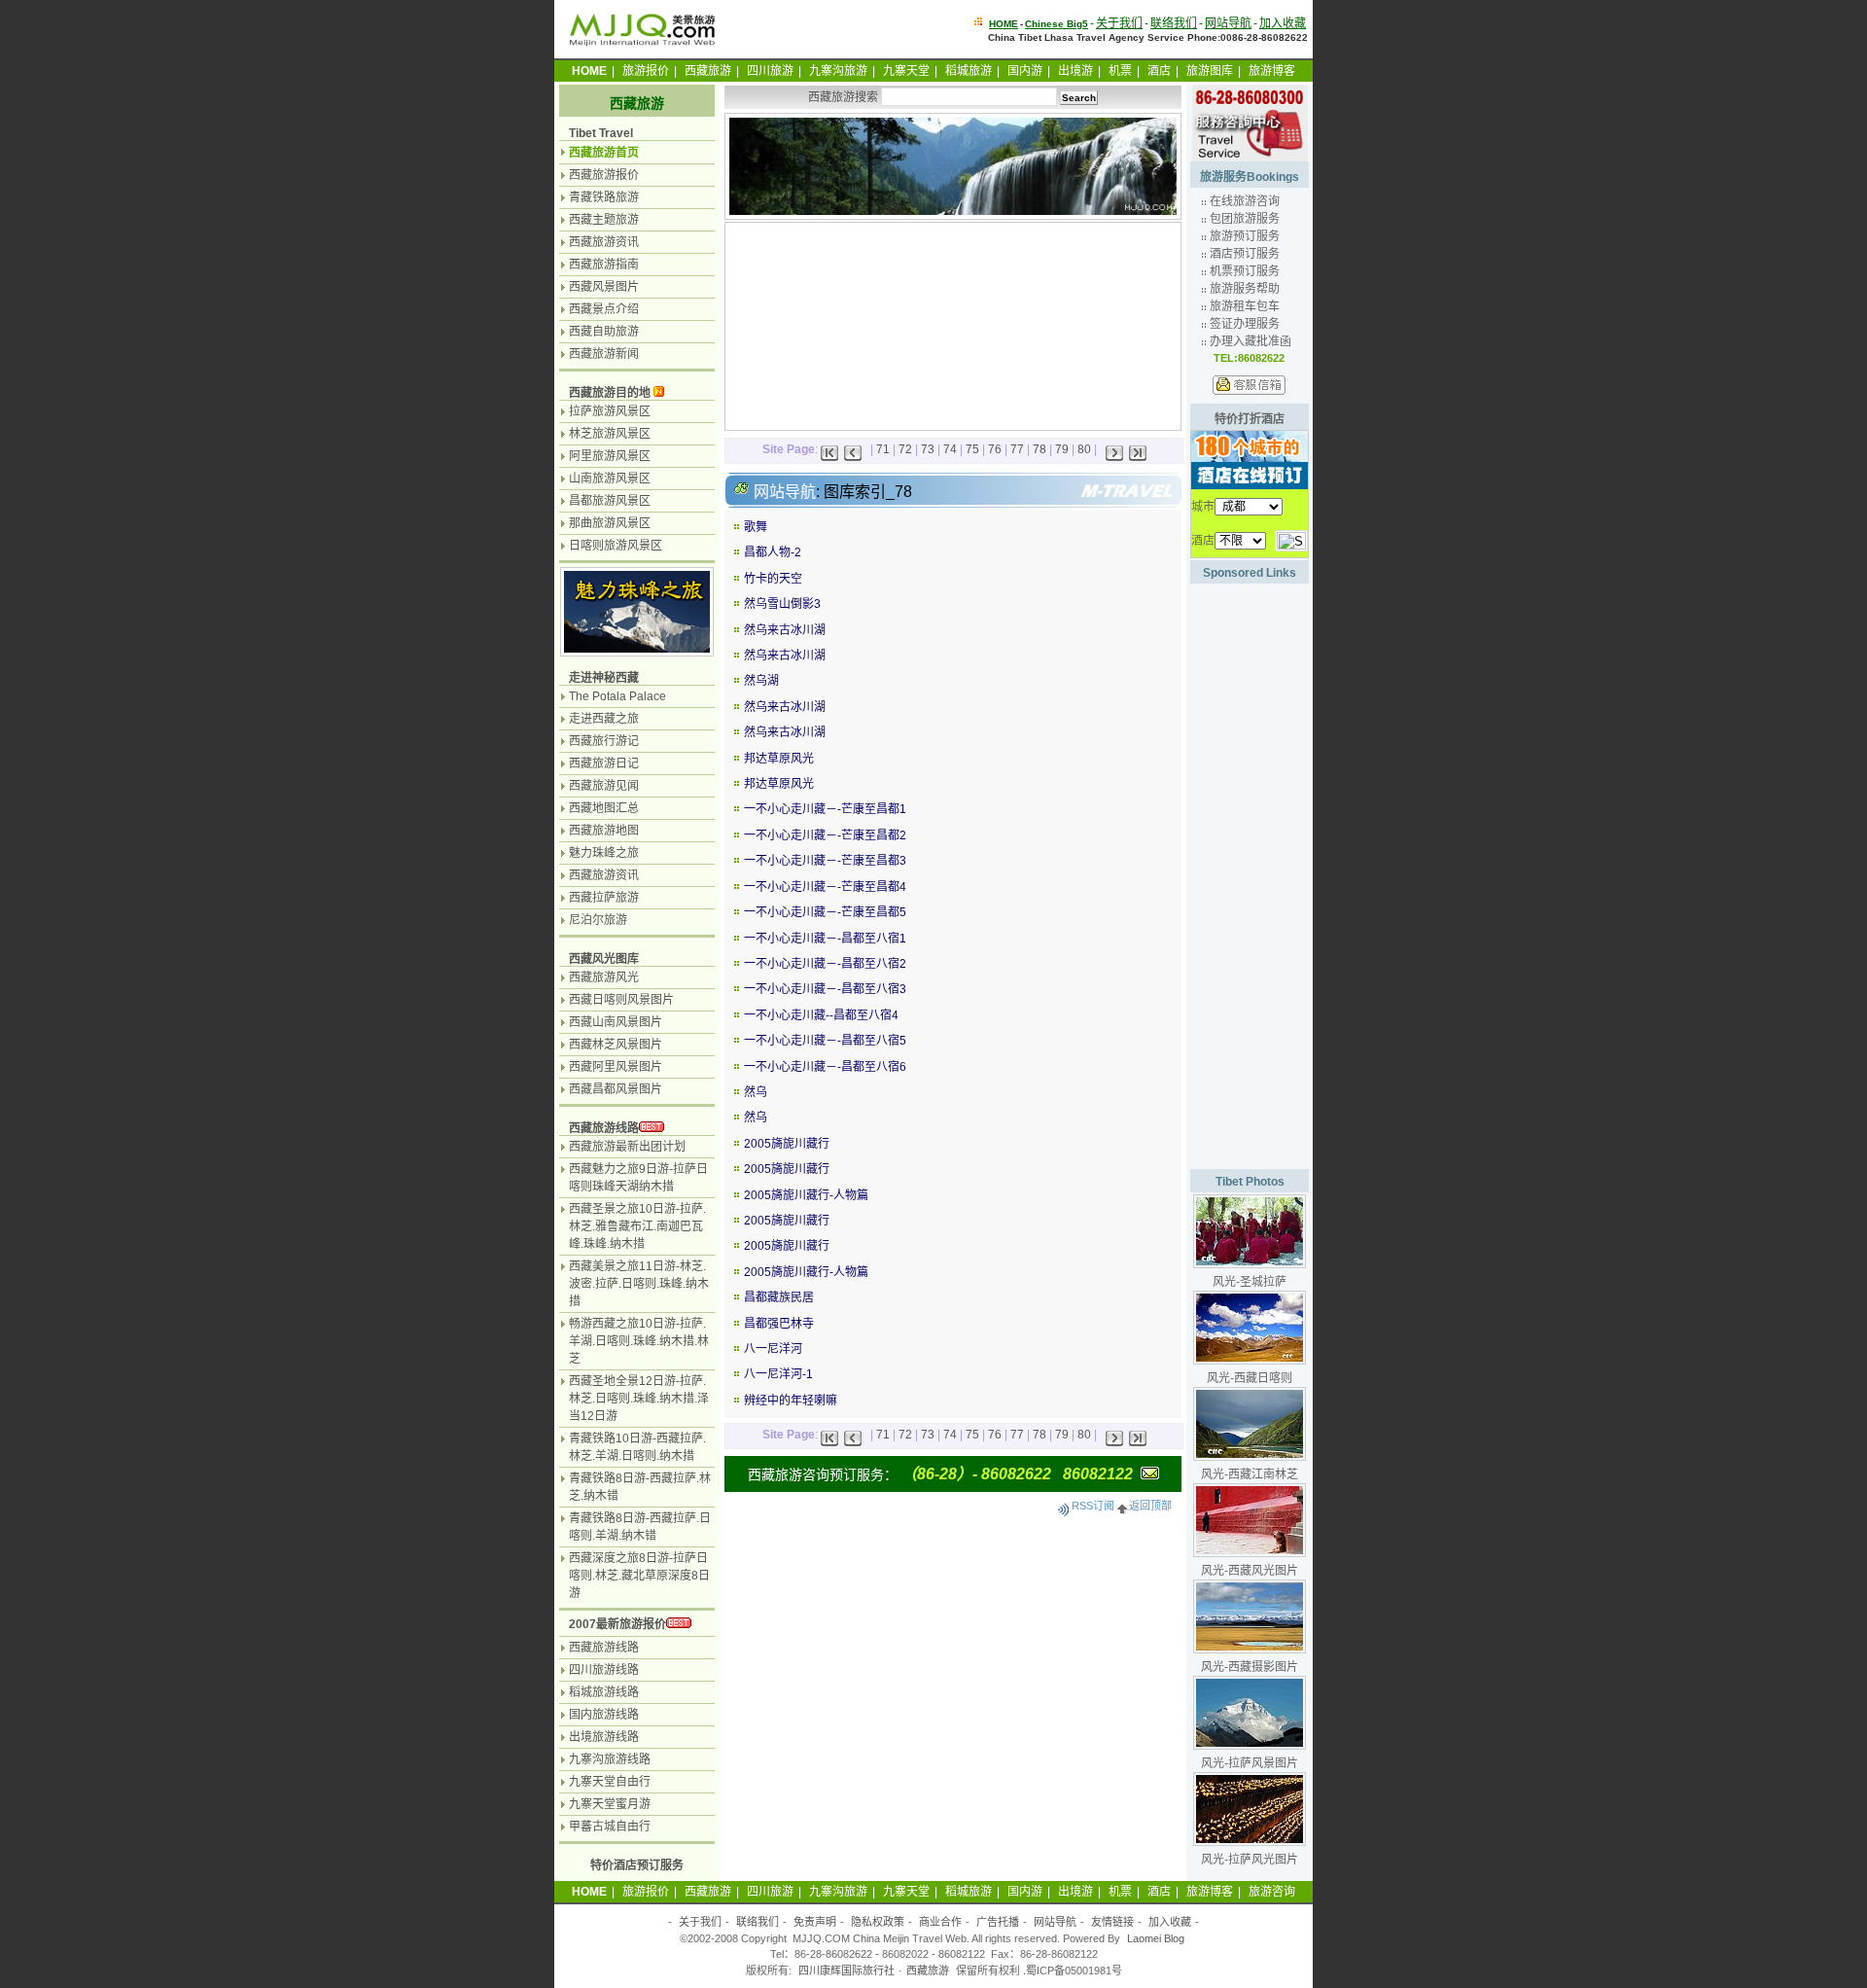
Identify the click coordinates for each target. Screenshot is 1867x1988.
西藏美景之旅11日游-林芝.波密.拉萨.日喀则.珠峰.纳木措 (639, 1284)
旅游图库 (1210, 71)
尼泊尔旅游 (598, 920)
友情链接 (1112, 1922)
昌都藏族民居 (779, 1297)
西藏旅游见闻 (604, 786)
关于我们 (1119, 23)
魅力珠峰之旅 (604, 853)
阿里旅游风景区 (610, 456)
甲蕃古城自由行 (610, 1827)
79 (1062, 449)
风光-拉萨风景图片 (1250, 1763)
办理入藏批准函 (1251, 341)
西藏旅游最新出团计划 (627, 1147)
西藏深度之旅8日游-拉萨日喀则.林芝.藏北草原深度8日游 (639, 1576)
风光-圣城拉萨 (1250, 1282)
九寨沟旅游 (838, 71)
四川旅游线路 (604, 1670)
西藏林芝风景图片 (616, 1045)
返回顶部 (1150, 1506)
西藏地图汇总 (604, 808)
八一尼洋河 (773, 1349)
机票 (1120, 71)
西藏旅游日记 (604, 763)
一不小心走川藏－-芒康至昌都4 (825, 887)
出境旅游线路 (604, 1737)
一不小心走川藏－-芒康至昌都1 (825, 809)
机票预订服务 (1245, 271)
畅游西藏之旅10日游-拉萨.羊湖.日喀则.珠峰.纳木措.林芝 (639, 1341)
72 (905, 449)
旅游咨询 (1272, 1892)
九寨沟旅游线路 (610, 1759)
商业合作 (940, 1922)
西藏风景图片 (604, 287)
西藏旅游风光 (604, 977)
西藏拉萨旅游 (604, 898)
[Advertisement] (835, 324)
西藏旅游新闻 (604, 354)
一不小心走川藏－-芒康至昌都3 (825, 861)
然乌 (756, 1092)
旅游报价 (646, 71)
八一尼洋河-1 (778, 1374)
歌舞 (756, 527)
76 (995, 449)
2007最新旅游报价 (617, 1624)
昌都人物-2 (773, 552)
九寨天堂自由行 (610, 1782)
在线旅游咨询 (1245, 201)
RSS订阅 (1093, 1506)
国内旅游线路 (604, 1715)
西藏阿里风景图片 (616, 1067)
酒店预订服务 (1245, 254)
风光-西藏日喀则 (1250, 1378)
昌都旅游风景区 (610, 501)
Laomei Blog (1156, 1938)
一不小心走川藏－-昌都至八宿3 (825, 989)
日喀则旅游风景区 (616, 546)
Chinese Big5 (1057, 24)
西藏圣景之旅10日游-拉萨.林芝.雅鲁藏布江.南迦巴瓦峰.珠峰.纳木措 (637, 1226)
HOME (1004, 24)
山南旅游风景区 (610, 479)
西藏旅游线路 (604, 1128)
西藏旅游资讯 (604, 242)
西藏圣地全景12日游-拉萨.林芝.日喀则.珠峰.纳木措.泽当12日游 (639, 1399)
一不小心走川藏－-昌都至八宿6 (825, 1067)
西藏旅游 (708, 71)
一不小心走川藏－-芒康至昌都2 (825, 835)
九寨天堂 (906, 71)
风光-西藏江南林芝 (1250, 1474)
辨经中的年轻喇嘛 (791, 1401)
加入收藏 (1283, 23)
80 (1084, 449)
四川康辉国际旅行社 (846, 1970)
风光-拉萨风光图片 (1250, 1860)
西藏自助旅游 (604, 332)
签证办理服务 (1245, 324)
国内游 (1025, 71)
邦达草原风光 (779, 759)
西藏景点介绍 (604, 309)
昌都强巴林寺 (779, 1324)
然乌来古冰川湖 (785, 630)
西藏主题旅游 (604, 220)
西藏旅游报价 (604, 175)
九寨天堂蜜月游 (610, 1804)
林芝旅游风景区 (610, 434)
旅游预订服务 (1245, 236)
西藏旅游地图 (604, 831)
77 (1017, 449)
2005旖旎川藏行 (787, 1144)
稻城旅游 (969, 71)
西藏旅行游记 (604, 741)
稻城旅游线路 (604, 1692)
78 (1039, 449)
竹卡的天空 (773, 579)
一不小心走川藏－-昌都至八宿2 (825, 964)
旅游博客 (1272, 71)
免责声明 (815, 1922)
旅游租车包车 (1245, 306)
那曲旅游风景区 (610, 523)
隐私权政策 (878, 1922)
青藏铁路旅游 (604, 197)
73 (928, 449)
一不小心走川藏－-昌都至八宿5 (825, 1041)
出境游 (1075, 71)
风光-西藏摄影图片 (1250, 1667)
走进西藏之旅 (604, 719)
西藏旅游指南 (604, 265)
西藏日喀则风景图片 (621, 1000)
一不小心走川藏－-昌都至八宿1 (825, 939)
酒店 (1159, 71)
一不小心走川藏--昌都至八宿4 (821, 1015)
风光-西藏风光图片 (1250, 1571)
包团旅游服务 (1245, 219)
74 (950, 449)
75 (972, 449)
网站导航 (1228, 23)
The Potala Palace (617, 696)
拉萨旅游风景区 (610, 411)
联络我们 (1174, 23)
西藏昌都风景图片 (616, 1089)
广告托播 (998, 1922)
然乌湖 (761, 681)
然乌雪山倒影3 (782, 604)
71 (883, 449)
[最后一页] (1138, 449)
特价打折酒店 (1250, 419)
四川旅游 (770, 71)
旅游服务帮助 (1245, 289)
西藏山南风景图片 (616, 1022)
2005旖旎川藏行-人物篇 (806, 1195)
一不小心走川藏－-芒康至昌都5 (825, 912)
